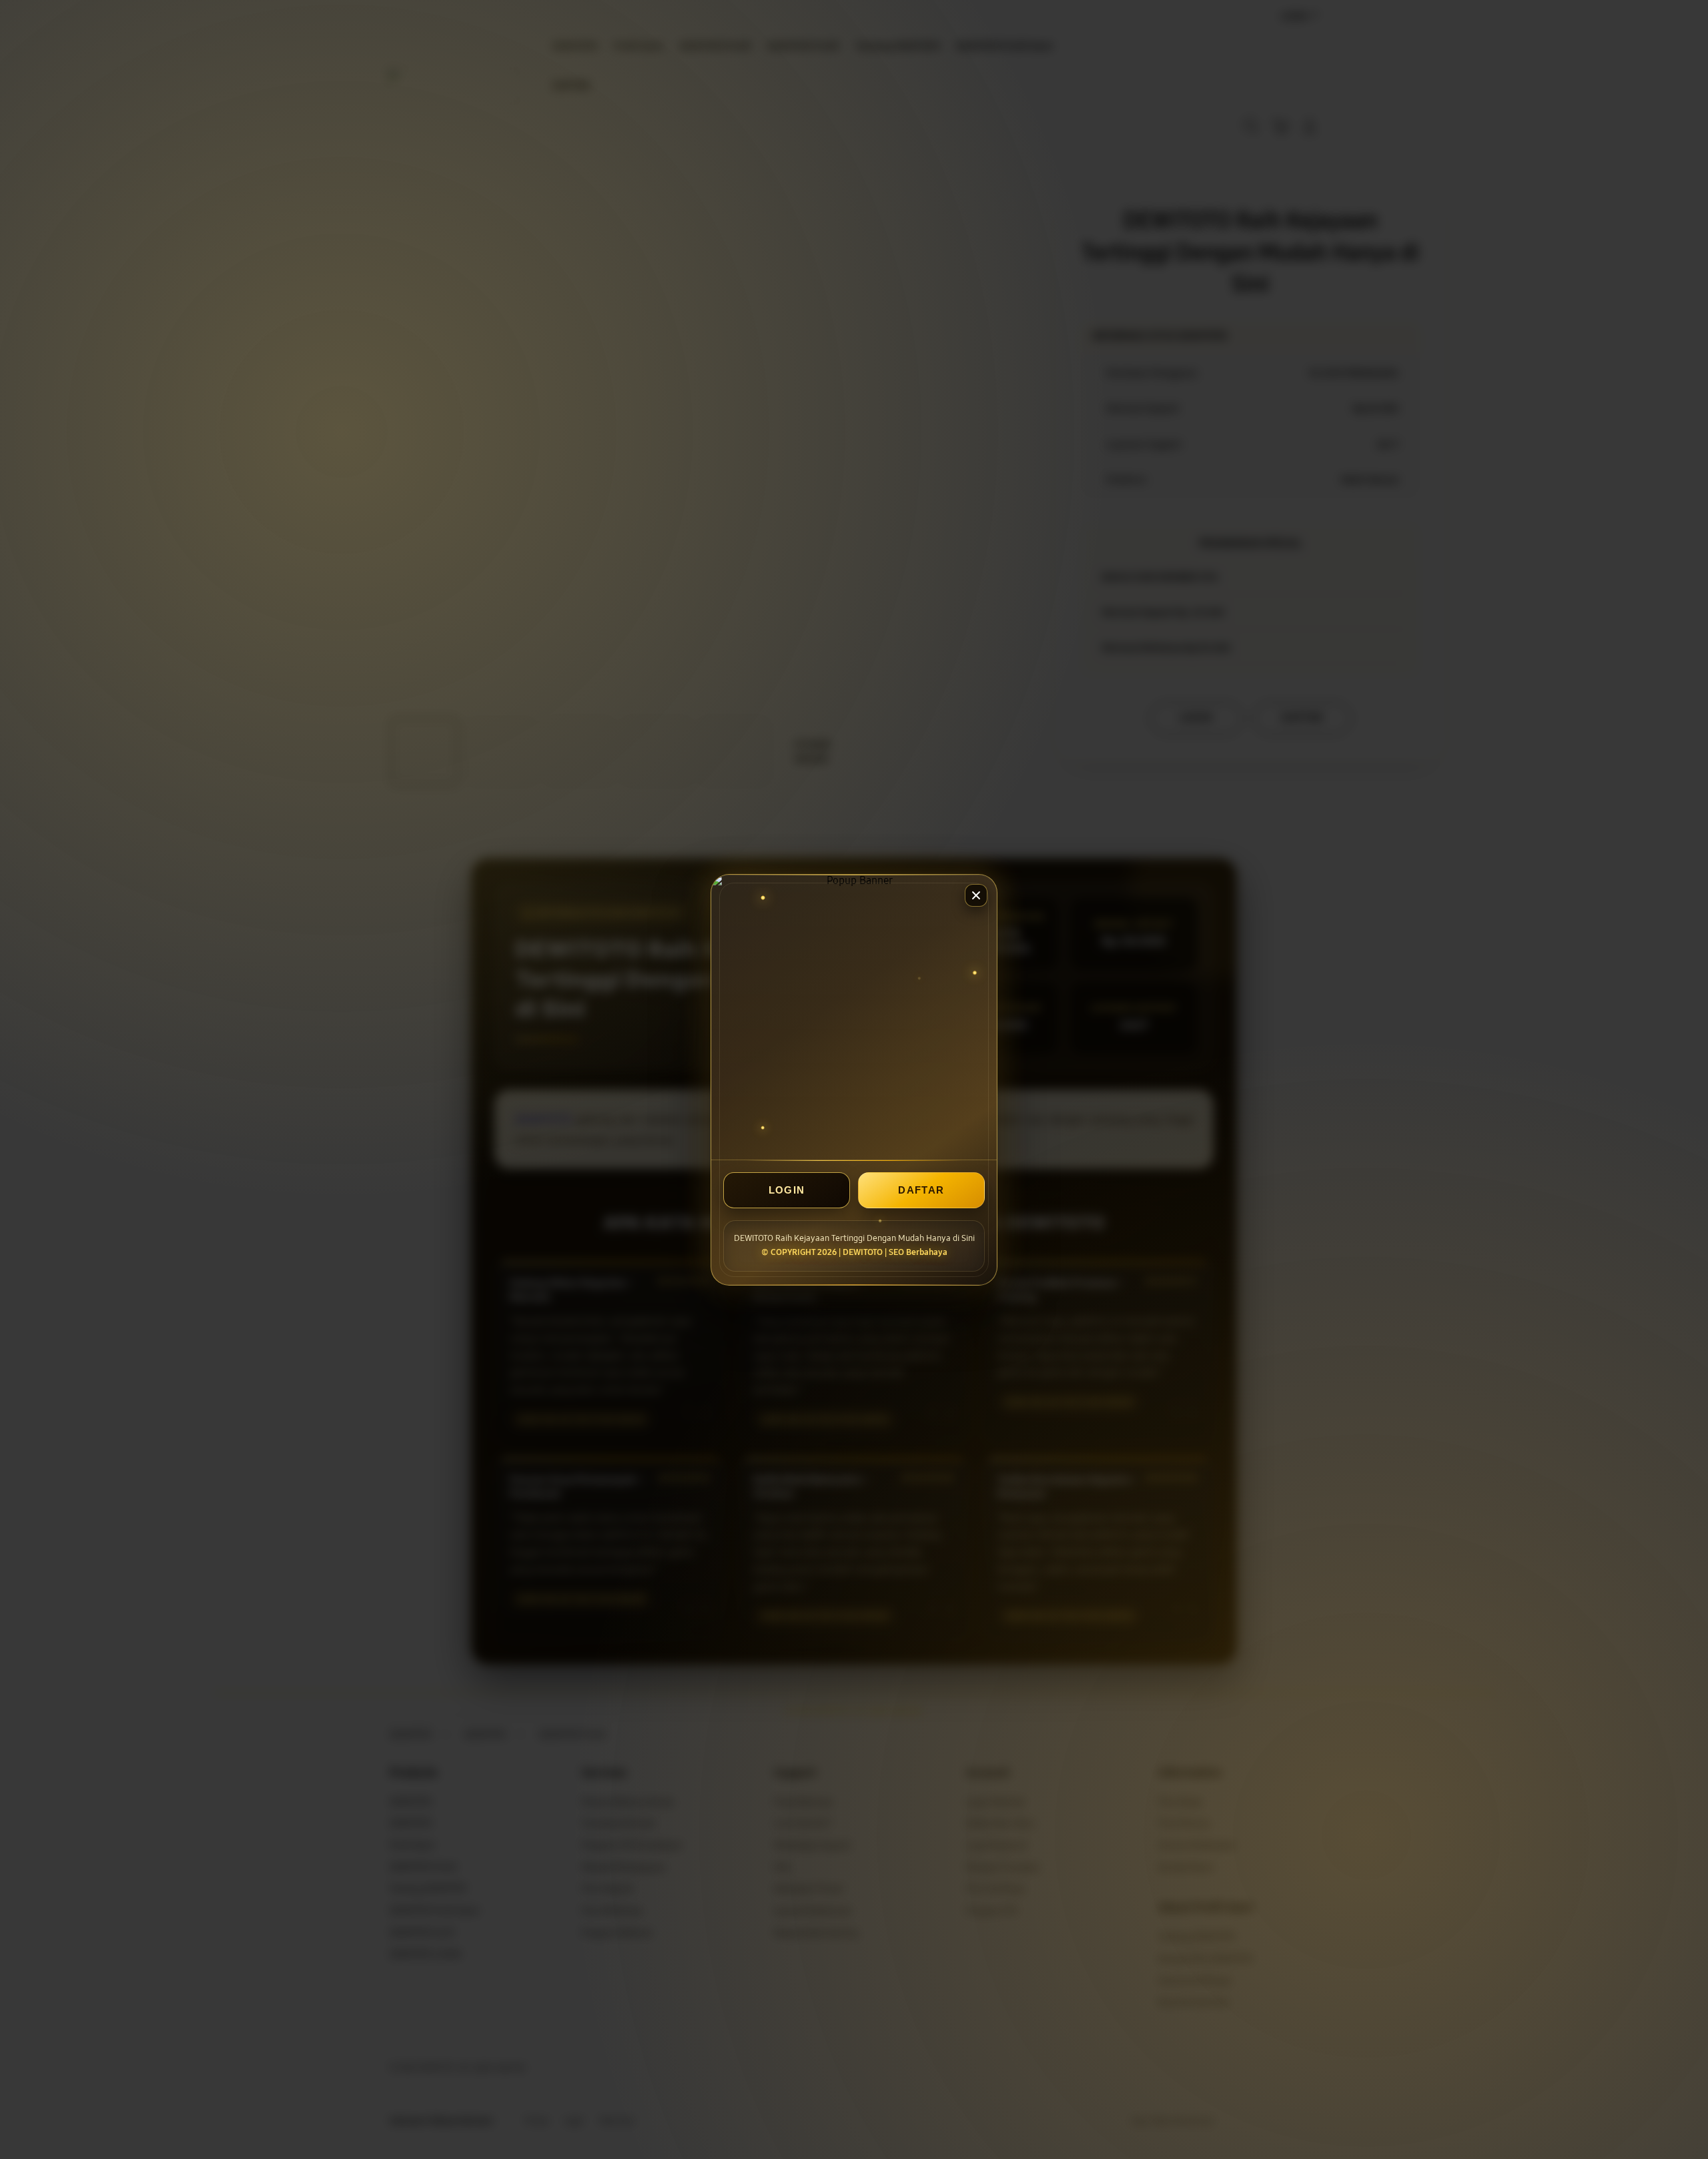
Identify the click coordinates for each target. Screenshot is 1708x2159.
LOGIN (787, 1190)
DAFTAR (921, 1190)
